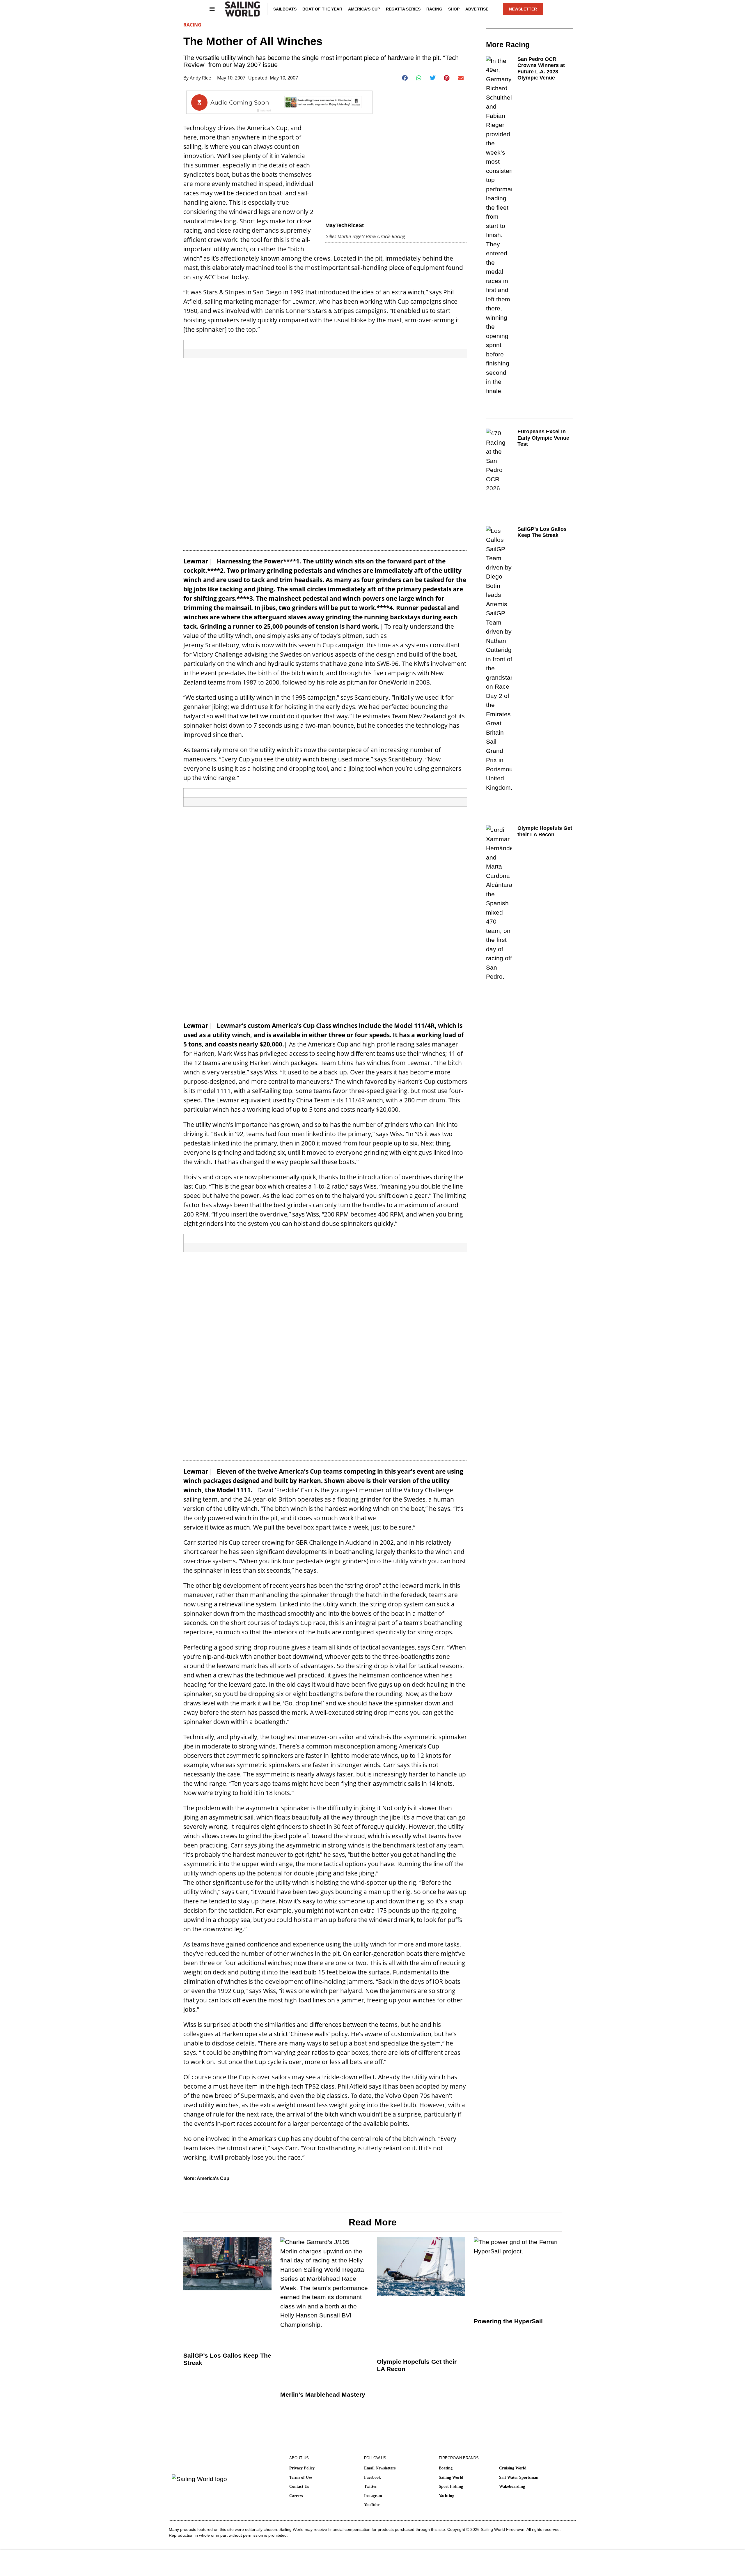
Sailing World (451, 2477)
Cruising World (513, 2468)
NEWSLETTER (523, 9)
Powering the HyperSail (508, 2321)
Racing (434, 9)
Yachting (447, 2496)
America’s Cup (364, 9)
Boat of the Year (322, 9)
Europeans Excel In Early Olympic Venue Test (543, 438)
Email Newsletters (380, 2468)
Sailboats (285, 9)
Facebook (372, 2477)
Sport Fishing (451, 2486)
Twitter (370, 2486)
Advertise (477, 9)
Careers (296, 2496)
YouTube (372, 2505)
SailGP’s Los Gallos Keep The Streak (542, 532)
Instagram (373, 2496)
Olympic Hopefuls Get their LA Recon (545, 831)
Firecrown (515, 2529)
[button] (405, 78)
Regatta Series (403, 9)
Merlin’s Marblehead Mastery (323, 2394)
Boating (446, 2468)
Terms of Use (301, 2477)
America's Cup (213, 2178)
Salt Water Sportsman (519, 2477)
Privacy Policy (302, 2468)
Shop (454, 9)
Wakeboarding (512, 2486)
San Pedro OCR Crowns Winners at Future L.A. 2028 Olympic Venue (541, 69)
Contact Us (299, 2486)
